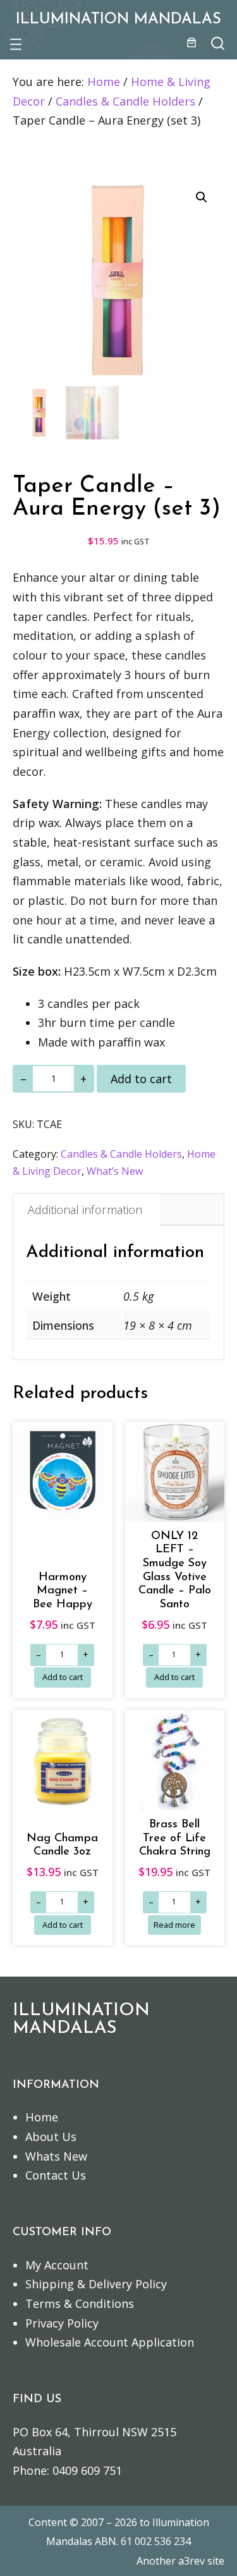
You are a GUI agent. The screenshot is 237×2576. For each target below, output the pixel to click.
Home (104, 82)
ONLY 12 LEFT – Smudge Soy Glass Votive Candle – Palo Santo (175, 1570)
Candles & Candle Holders (125, 101)
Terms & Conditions (80, 2303)
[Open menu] (16, 44)
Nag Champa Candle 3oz (62, 1845)
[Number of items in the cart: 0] (191, 42)
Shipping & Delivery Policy (96, 2284)
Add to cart (141, 1079)
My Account (57, 2265)
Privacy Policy (62, 2323)
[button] (202, 197)
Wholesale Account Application (110, 2342)
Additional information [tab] (85, 1210)
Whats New (56, 2156)
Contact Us (56, 2175)
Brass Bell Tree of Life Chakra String (175, 1838)
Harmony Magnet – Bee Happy (63, 1591)
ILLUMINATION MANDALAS (118, 20)
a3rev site (201, 2561)
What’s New (115, 1171)
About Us (51, 2137)
